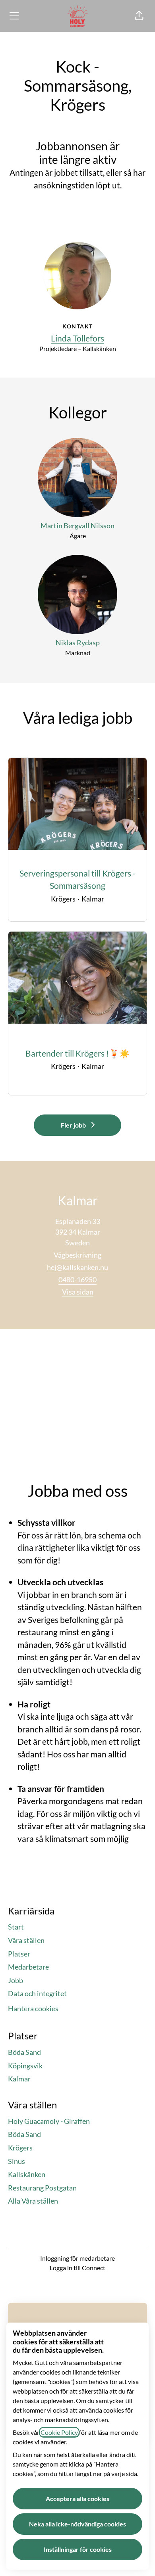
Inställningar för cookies (78, 2549)
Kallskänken (27, 2174)
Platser (19, 1954)
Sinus (16, 2161)
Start (16, 1927)
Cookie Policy (59, 2432)
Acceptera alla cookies (77, 2498)
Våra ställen (26, 1940)
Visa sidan (78, 1292)
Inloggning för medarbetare (77, 2258)
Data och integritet (37, 1993)
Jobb (15, 1980)
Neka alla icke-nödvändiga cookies (77, 2524)
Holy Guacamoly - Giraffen (49, 2121)
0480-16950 (77, 1279)
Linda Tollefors (77, 338)
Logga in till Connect (77, 2268)
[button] (139, 16)
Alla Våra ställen (33, 2201)
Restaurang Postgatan (42, 2188)
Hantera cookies (33, 2008)
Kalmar (19, 2079)
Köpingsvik (25, 2066)
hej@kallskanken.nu (77, 1267)
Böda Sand (24, 2052)
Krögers (20, 2148)
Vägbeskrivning (77, 1255)
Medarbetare (28, 1967)
